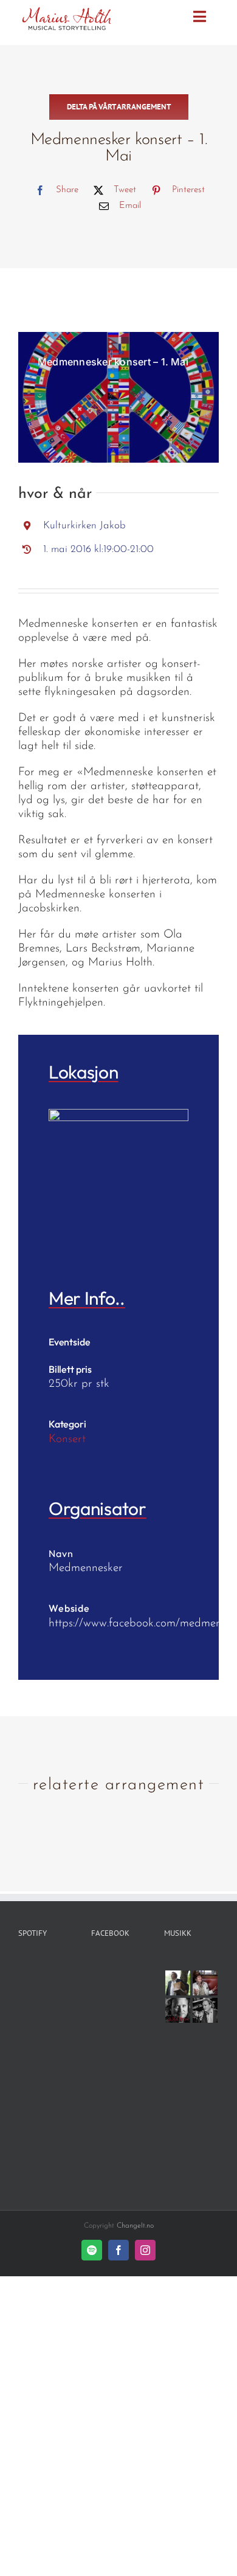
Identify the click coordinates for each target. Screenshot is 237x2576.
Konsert (67, 1439)
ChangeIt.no (135, 2226)
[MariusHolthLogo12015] (66, 11)
